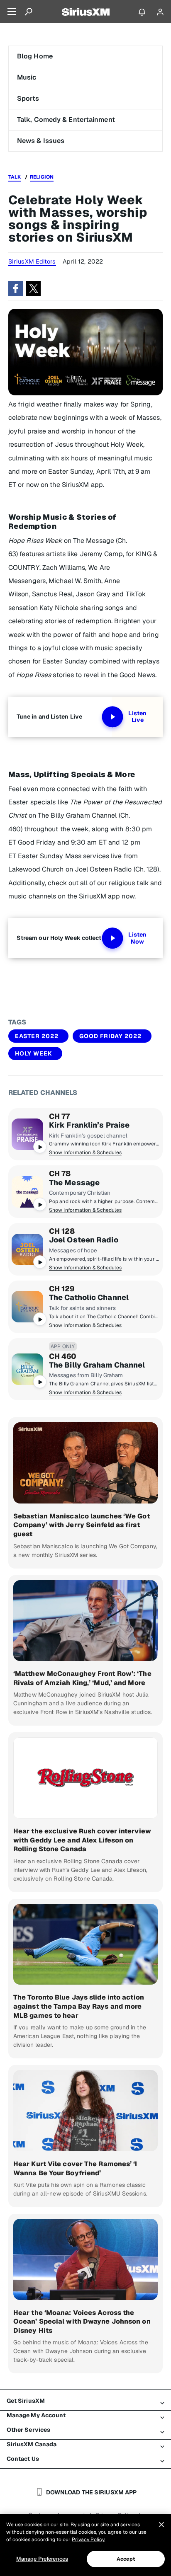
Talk (15, 177)
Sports (28, 98)
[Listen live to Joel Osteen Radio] (27, 1249)
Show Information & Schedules (85, 1152)
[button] (16, 288)
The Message (74, 1183)
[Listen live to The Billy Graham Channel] (27, 1369)
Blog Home (35, 56)
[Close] (161, 2525)
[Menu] (12, 12)
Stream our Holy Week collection (64, 938)
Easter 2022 (37, 1036)
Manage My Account (36, 2415)
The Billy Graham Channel (97, 1365)
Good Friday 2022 (110, 1036)
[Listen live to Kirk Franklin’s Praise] (27, 1134)
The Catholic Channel (89, 1298)
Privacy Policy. (88, 2540)
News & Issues (41, 141)
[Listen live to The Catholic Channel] (27, 1307)
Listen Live (137, 717)
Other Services (28, 2430)
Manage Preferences (42, 2559)
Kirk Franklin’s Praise (89, 1125)
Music (27, 77)
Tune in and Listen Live (49, 717)
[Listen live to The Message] (27, 1192)
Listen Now (137, 938)
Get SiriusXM (26, 2401)
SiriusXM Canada (32, 2444)
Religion (42, 177)
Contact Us (23, 2459)
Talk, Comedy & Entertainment (66, 120)
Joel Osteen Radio (84, 1240)
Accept (126, 2559)
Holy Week (34, 1053)
